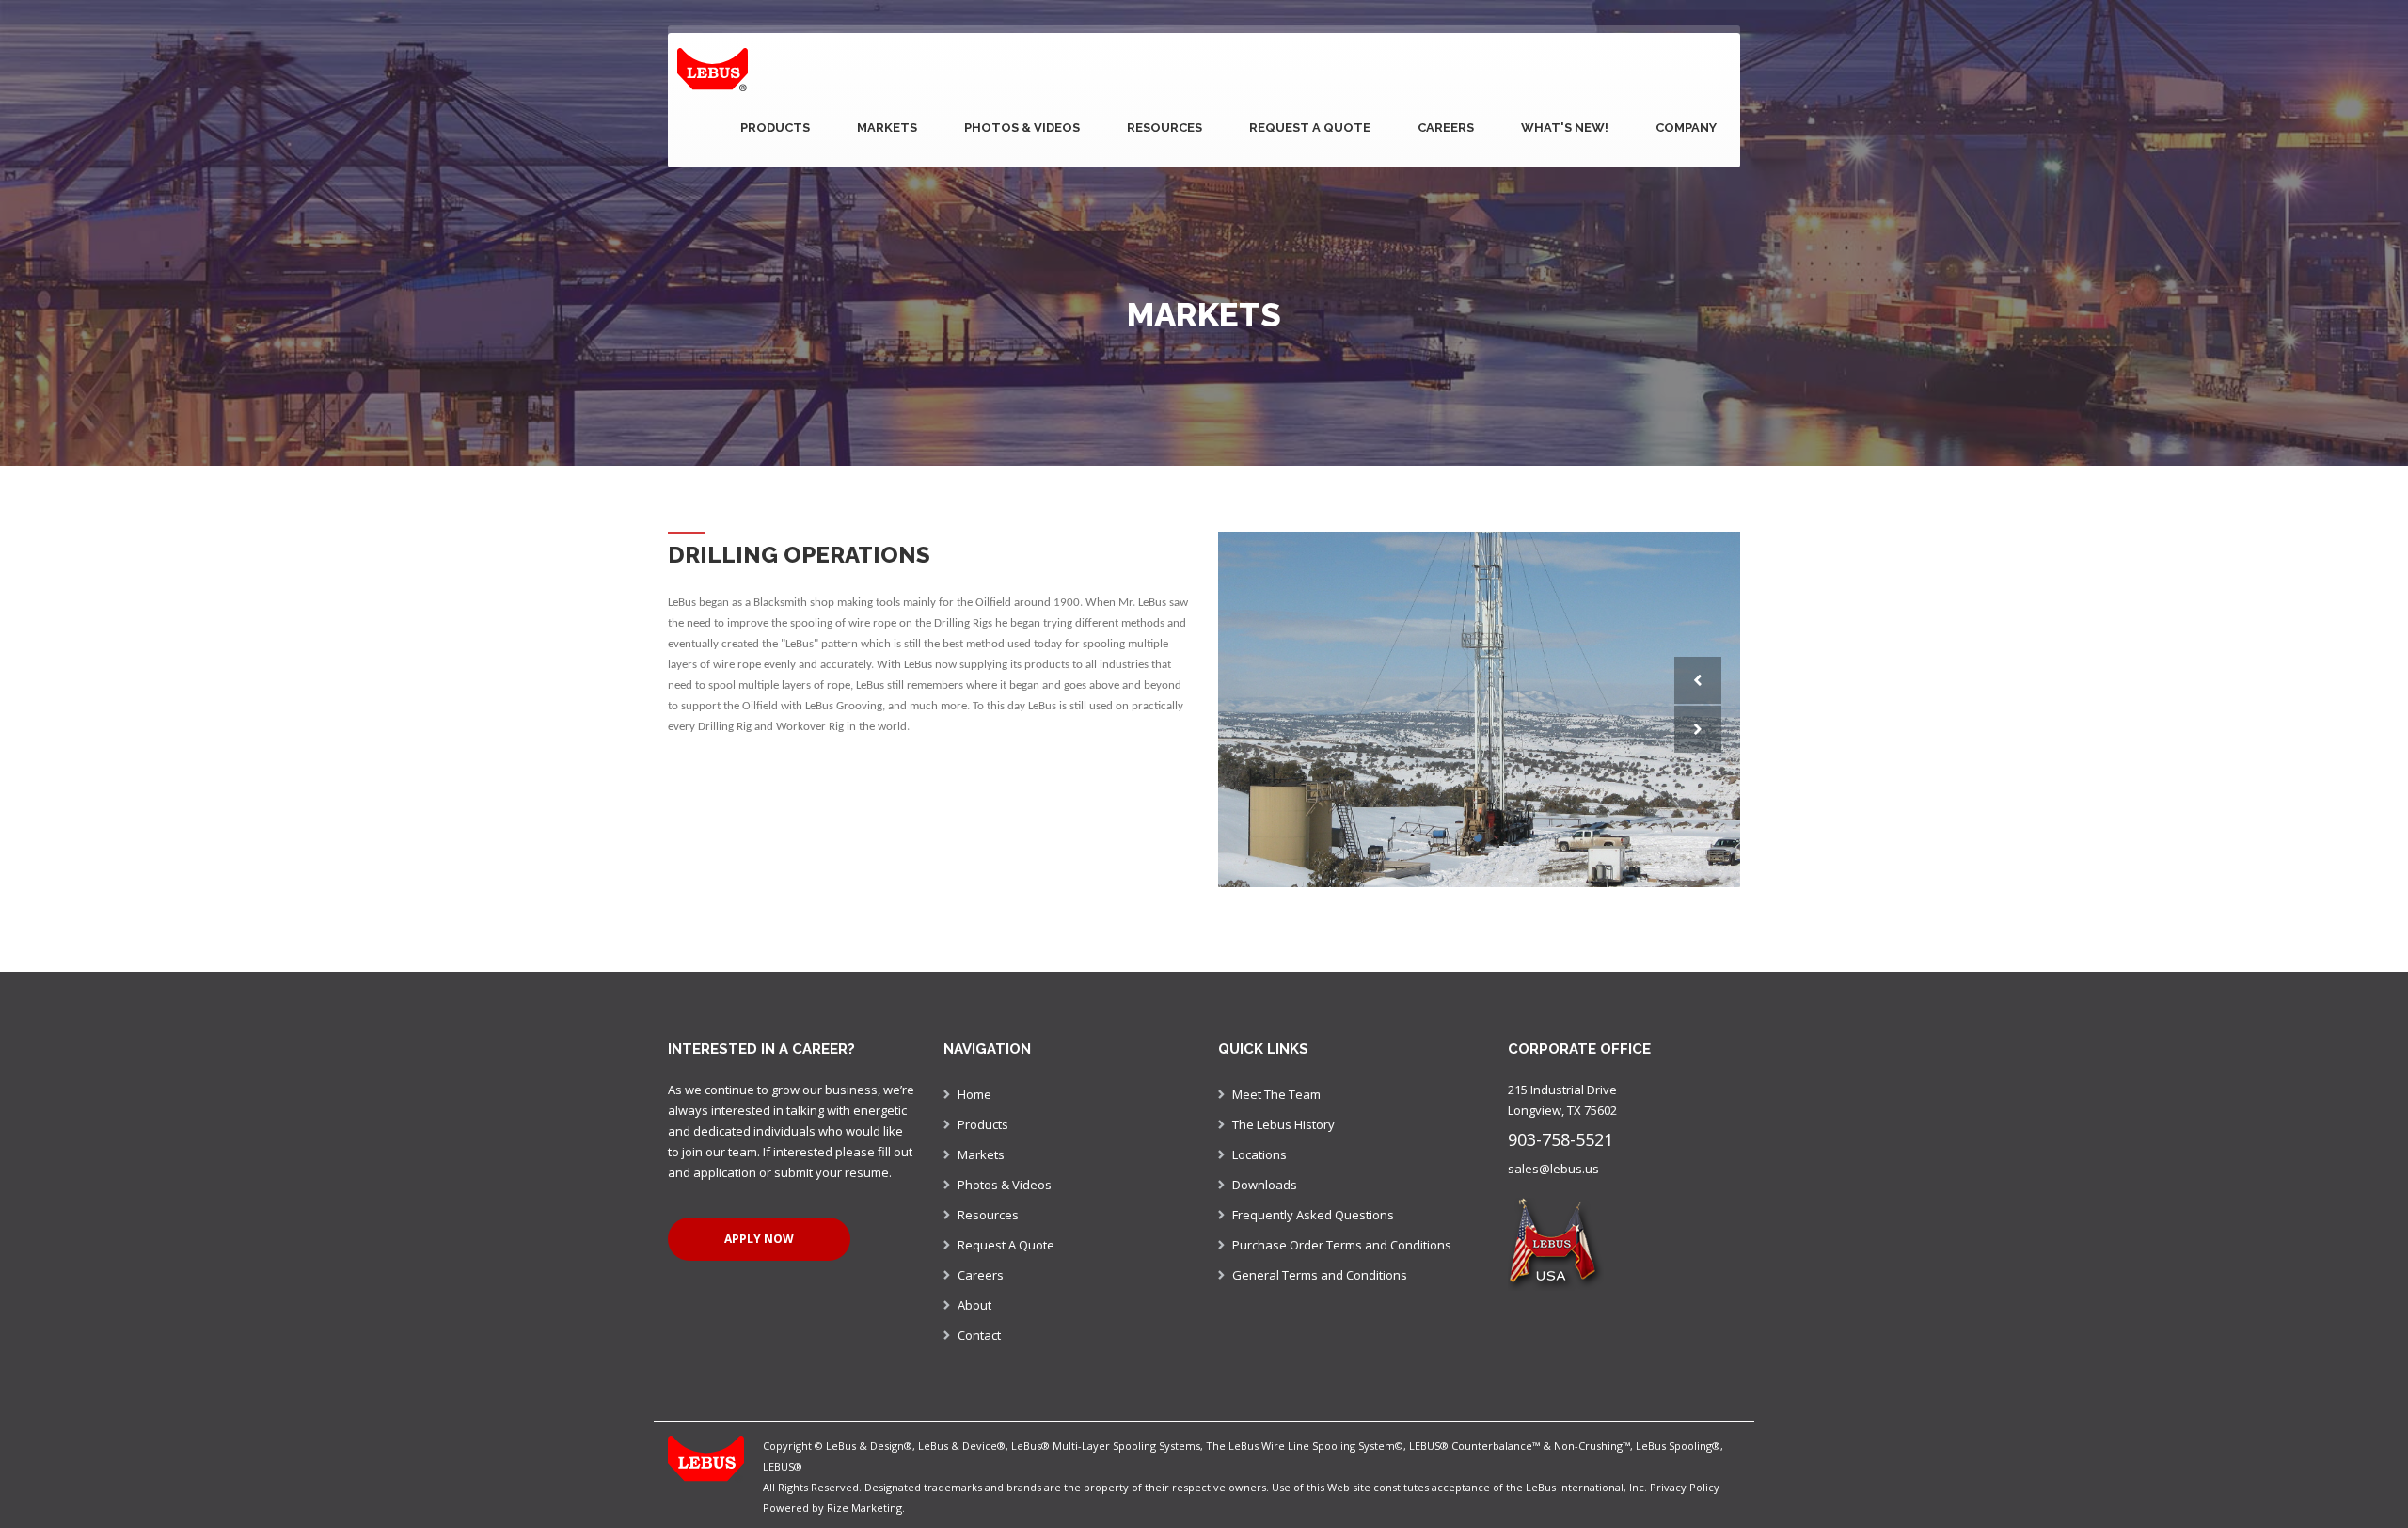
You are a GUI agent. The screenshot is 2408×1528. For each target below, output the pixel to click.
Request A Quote (1006, 1237)
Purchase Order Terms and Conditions (1342, 1237)
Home (974, 1087)
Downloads (1265, 1177)
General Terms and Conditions (1320, 1267)
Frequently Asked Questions (1313, 1207)
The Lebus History (1283, 1117)
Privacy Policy (1685, 1480)
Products (775, 127)
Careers (1446, 127)
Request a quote (1310, 127)
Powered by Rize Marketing (832, 1500)
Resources (1164, 127)
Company (1686, 127)
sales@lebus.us (1553, 1161)
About (974, 1297)
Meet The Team (1276, 1087)
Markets (887, 127)
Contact (979, 1328)
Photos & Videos (1022, 127)
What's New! (1565, 127)
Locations (1259, 1147)
